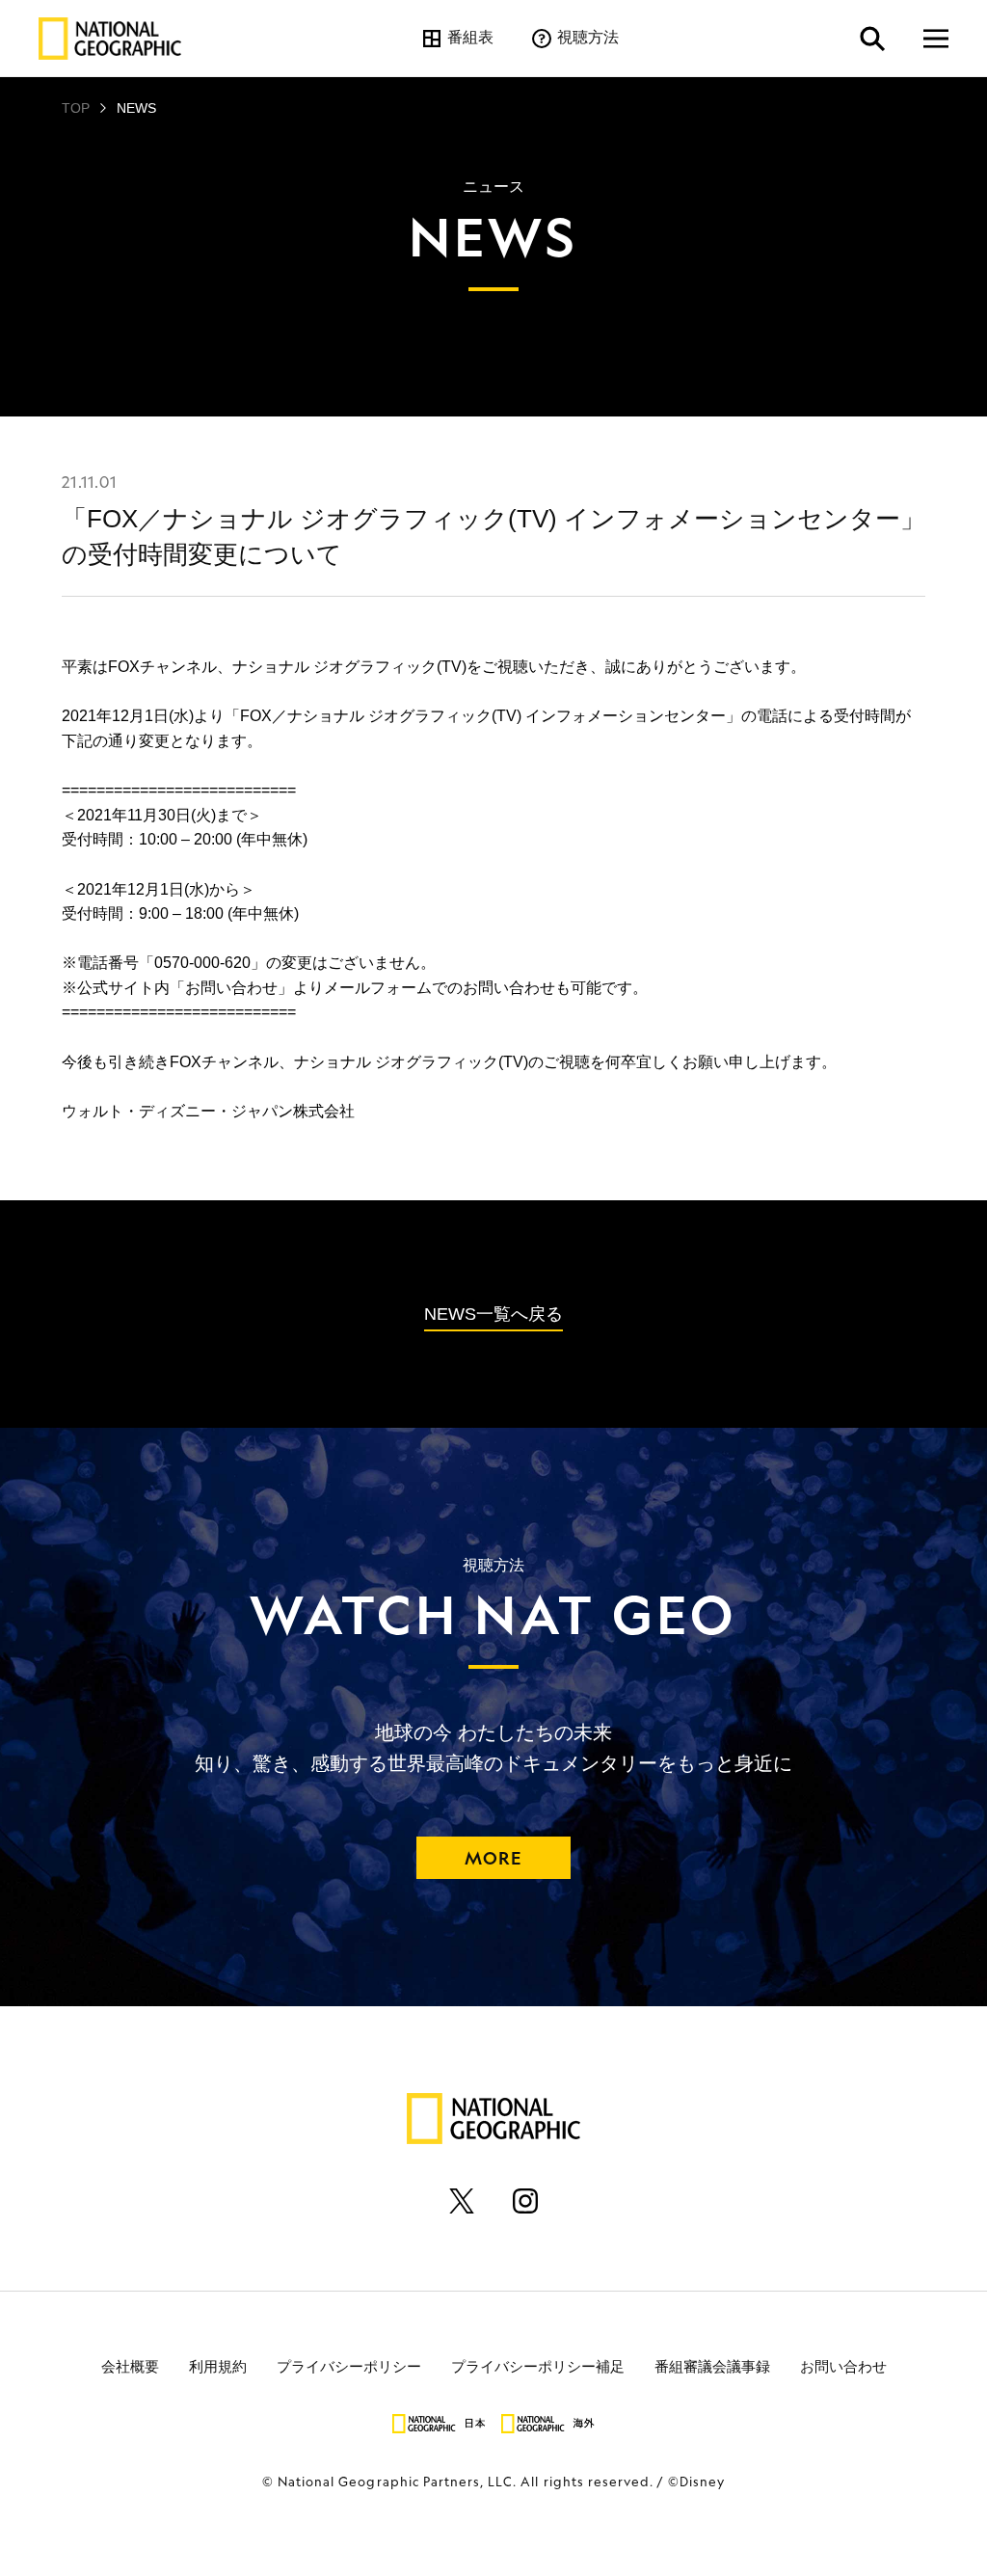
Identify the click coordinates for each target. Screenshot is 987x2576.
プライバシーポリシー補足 (538, 2365)
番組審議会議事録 (712, 2365)
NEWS (136, 108)
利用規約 (218, 2365)
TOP (76, 108)
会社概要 (130, 2365)
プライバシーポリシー (349, 2365)
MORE (493, 1858)
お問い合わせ (843, 2365)
